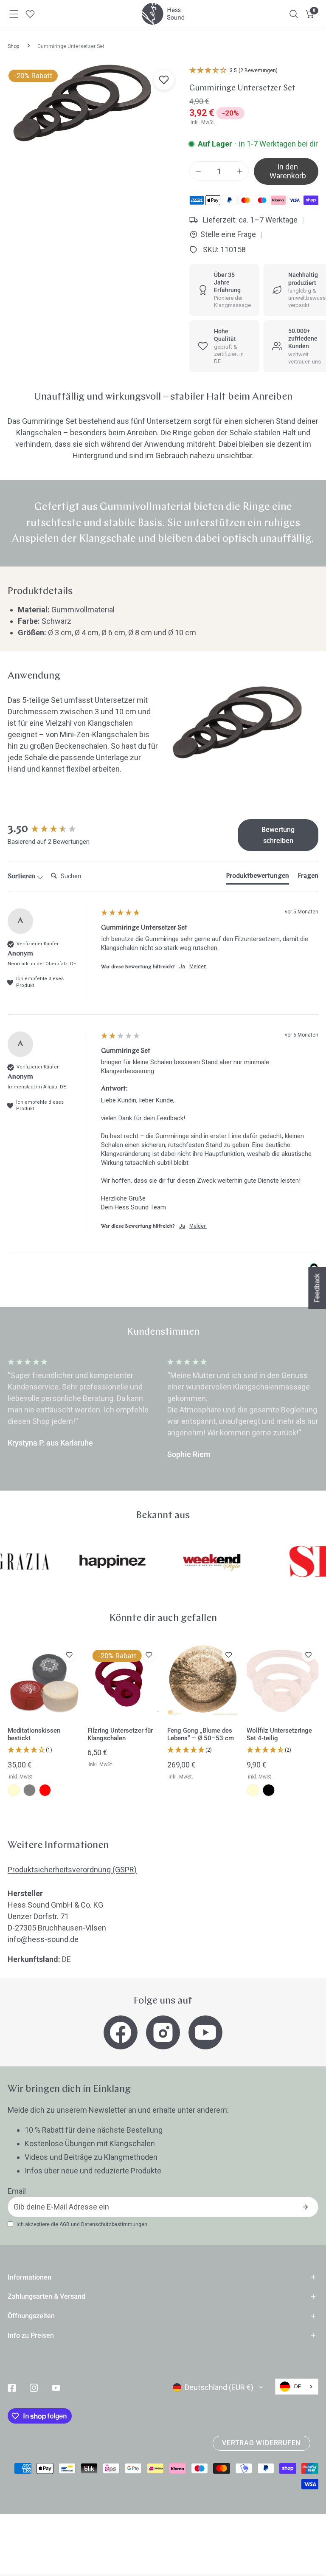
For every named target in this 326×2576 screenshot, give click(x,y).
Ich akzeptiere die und (82, 2224)
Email (17, 2191)
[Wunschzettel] (30, 14)
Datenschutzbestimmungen (114, 2224)
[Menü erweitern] (14, 14)
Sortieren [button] (22, 877)
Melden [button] (198, 967)
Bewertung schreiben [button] (278, 835)
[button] (310, 14)
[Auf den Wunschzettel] (164, 80)
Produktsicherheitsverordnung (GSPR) (72, 1870)
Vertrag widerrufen (261, 2443)
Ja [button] (182, 967)
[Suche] (294, 14)
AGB (65, 2224)
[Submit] (305, 2207)
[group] (52, 829)
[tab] (257, 878)
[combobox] (297, 2387)
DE (298, 2386)
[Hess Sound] (163, 14)
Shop (13, 46)
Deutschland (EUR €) (219, 2387)
